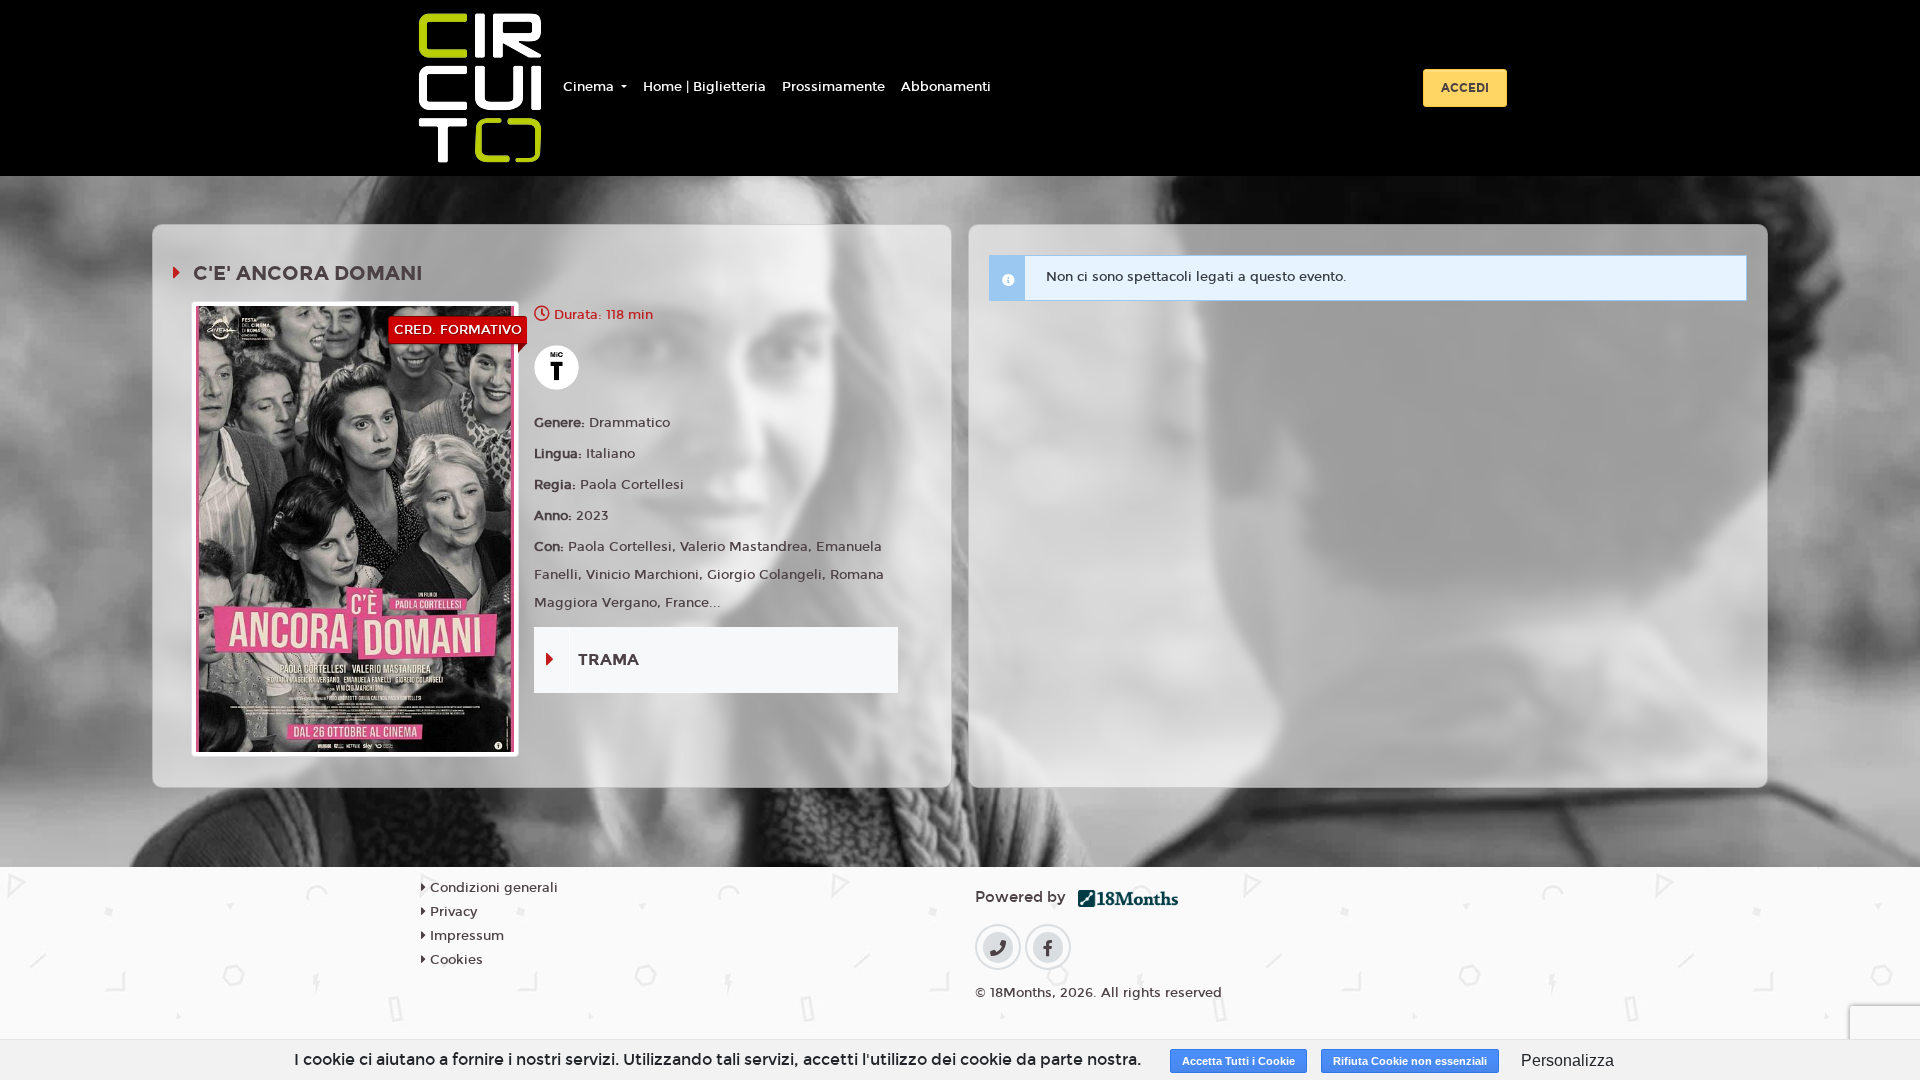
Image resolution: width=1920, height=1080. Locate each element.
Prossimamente (833, 87)
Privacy (451, 912)
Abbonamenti (946, 87)
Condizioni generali (492, 888)
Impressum (465, 936)
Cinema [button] (590, 87)
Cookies (454, 960)
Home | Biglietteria (704, 87)
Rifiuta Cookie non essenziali (1410, 1061)
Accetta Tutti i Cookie (1238, 1061)
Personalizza (1567, 1060)
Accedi (1465, 88)
